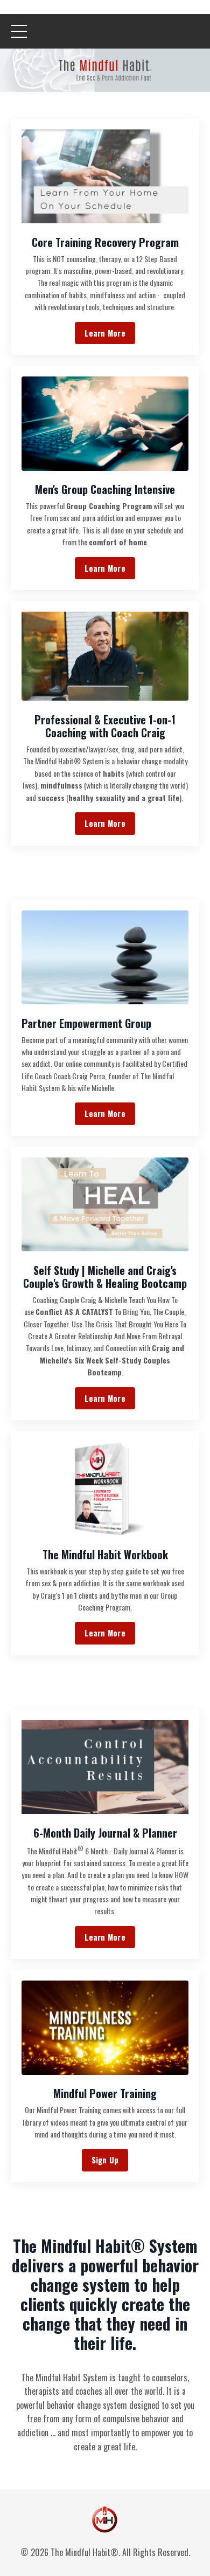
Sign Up (105, 2160)
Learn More (105, 333)
